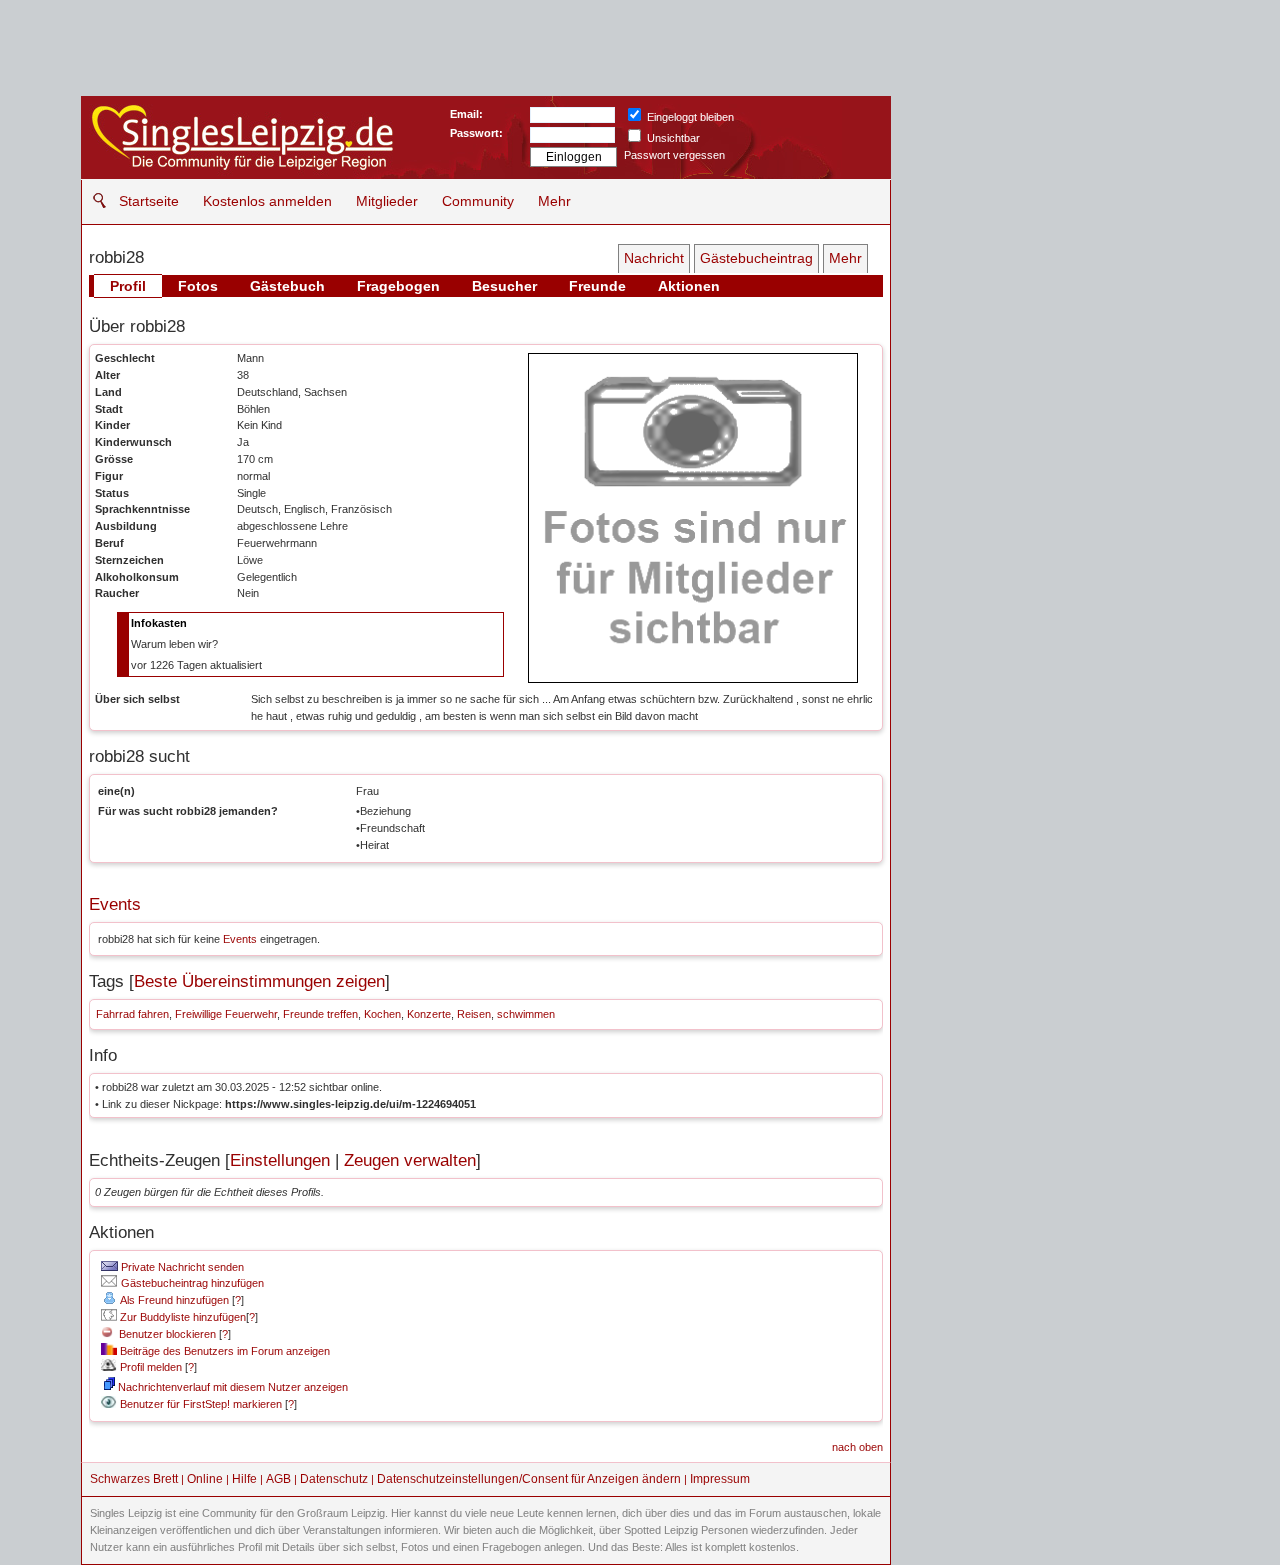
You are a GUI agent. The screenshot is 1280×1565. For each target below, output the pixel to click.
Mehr (554, 201)
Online (205, 1479)
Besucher (504, 286)
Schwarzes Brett (134, 1479)
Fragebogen (398, 286)
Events (115, 904)
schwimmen (526, 1014)
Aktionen (689, 286)
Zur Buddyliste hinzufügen (181, 1317)
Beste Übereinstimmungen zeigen (259, 981)
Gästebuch (287, 286)
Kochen (382, 1014)
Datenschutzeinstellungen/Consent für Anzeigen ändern (529, 1479)
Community (478, 201)
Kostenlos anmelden (267, 201)
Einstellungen (280, 1160)
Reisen (474, 1014)
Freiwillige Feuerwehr (226, 1014)
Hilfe (244, 1479)
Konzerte (429, 1014)
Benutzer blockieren (164, 1334)
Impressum (720, 1479)
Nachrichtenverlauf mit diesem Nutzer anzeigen (231, 1387)
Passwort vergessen (674, 155)
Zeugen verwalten (410, 1160)
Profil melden (149, 1367)
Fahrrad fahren (132, 1014)
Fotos (198, 286)
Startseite (149, 201)
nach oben (857, 1447)
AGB (278, 1479)
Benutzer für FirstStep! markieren (201, 1404)
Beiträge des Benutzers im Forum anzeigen (223, 1351)
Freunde (597, 286)
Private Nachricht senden (181, 1267)
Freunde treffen (320, 1014)
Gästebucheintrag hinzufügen (191, 1283)
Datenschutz (334, 1479)
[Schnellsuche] (94, 200)
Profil (128, 286)
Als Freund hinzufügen (173, 1300)
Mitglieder (387, 201)
